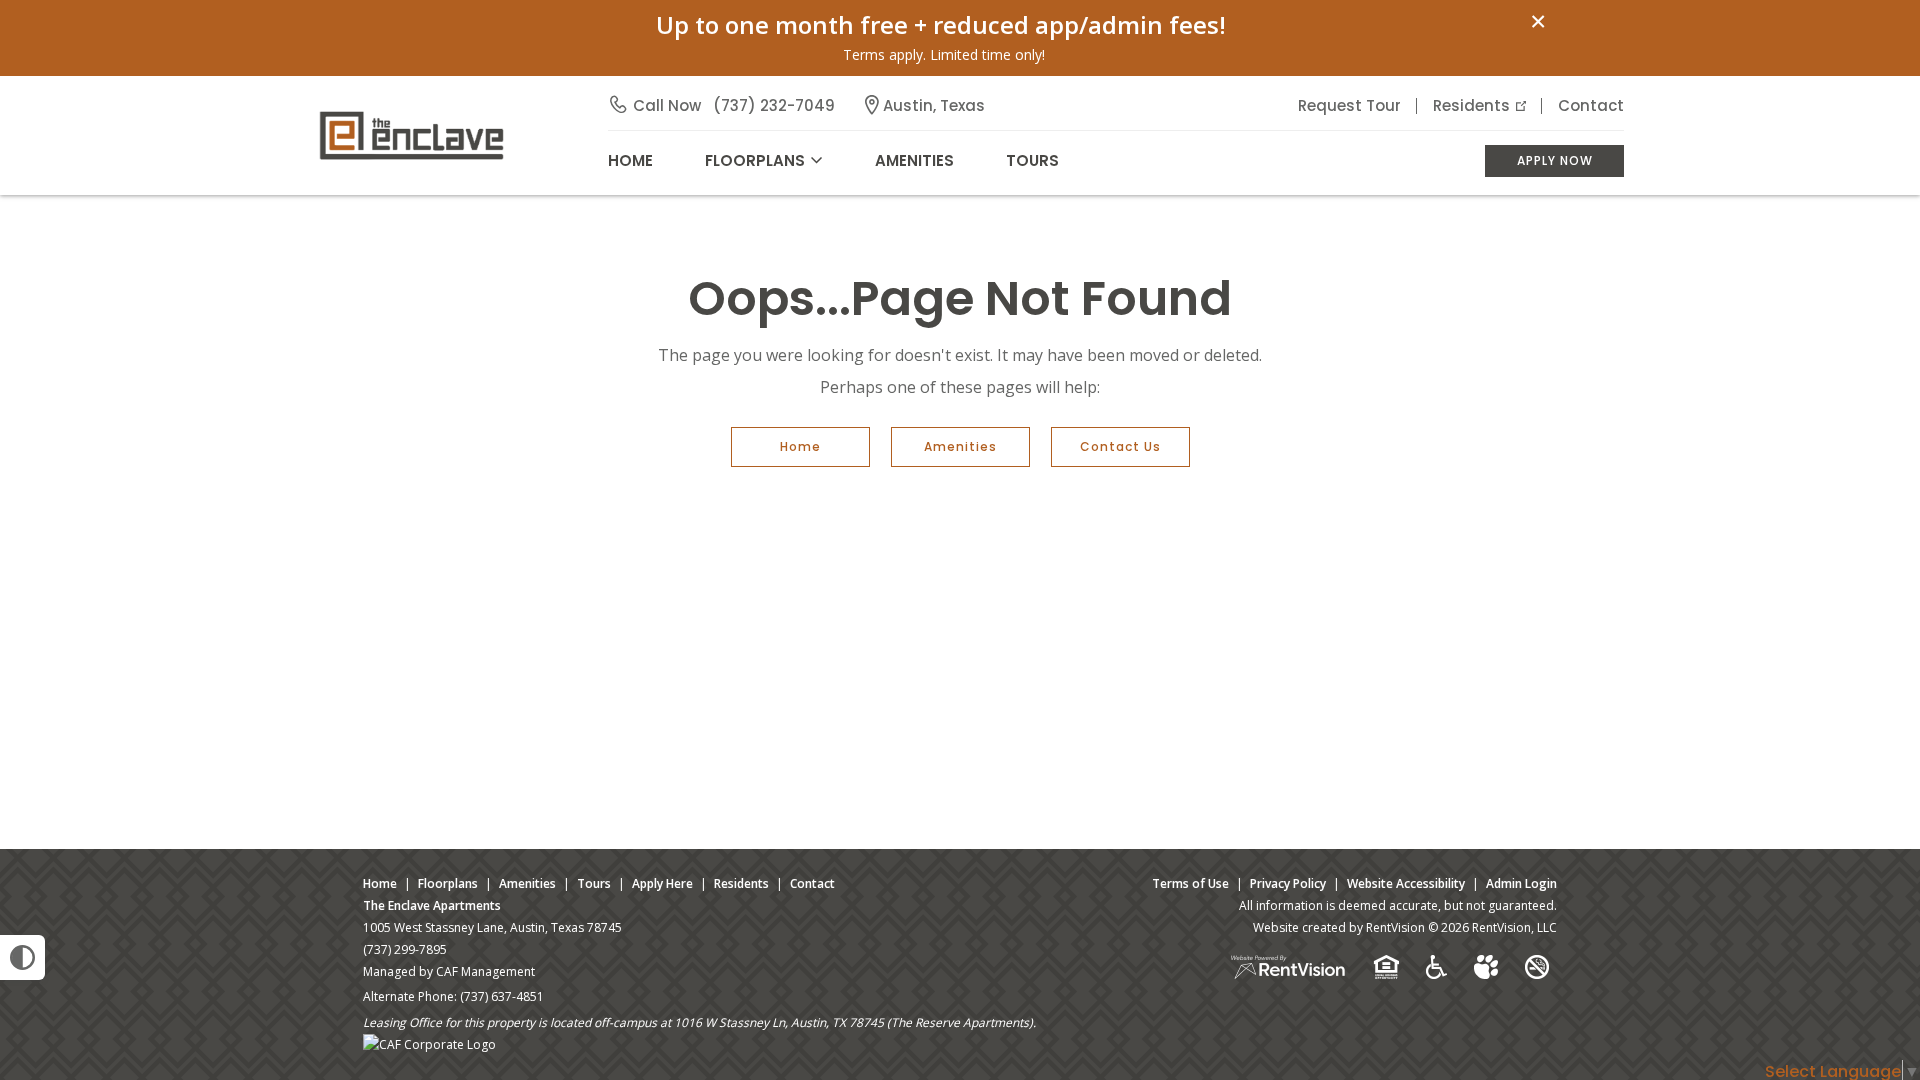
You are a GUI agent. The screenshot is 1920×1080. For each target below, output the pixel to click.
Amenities (960, 446)
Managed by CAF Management (449, 971)
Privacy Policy (1288, 883)
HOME (630, 160)
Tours (1032, 160)
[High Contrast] (22, 957)
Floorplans (448, 883)
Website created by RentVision (1339, 927)
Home (800, 446)
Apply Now (1555, 160)
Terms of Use (1190, 883)
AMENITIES (914, 160)
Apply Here (662, 883)
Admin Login (1521, 883)
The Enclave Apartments (432, 905)
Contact (1591, 105)
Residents (1471, 105)
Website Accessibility (1406, 883)
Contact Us (1120, 446)
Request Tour (1349, 105)
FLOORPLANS (755, 160)
